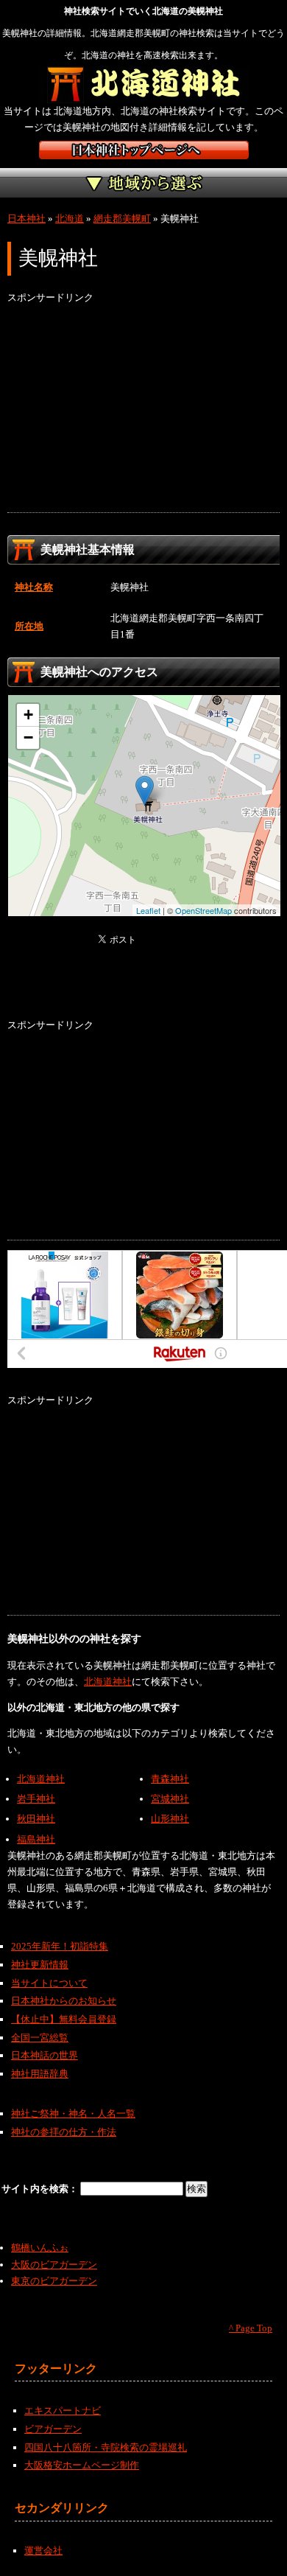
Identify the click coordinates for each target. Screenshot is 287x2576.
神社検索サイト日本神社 (144, 150)
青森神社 (170, 1779)
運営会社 (43, 2551)
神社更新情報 (40, 1965)
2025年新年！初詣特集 (60, 1946)
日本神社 (26, 219)
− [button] (28, 737)
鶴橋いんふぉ (40, 2248)
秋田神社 (36, 1819)
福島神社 (36, 1839)
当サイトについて (49, 1983)
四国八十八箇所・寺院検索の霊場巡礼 (106, 2447)
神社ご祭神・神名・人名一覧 (73, 2113)
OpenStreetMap (203, 910)
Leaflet (148, 910)
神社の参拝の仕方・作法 (64, 2132)
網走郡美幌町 (122, 219)
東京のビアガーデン (54, 2281)
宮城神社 (170, 1799)
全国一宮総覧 (40, 2038)
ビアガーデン (53, 2429)
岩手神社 (36, 1799)
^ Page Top (251, 2328)
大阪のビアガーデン (54, 2265)
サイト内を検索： (41, 2189)
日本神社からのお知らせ (64, 2001)
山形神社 (170, 1819)
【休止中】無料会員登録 (64, 2019)
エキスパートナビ (63, 2411)
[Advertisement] (143, 409)
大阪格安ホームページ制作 (82, 2465)
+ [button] (28, 715)
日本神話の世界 (45, 2055)
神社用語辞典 (40, 2074)
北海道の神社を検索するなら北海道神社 (144, 85)
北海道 (70, 219)
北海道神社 (108, 1682)
